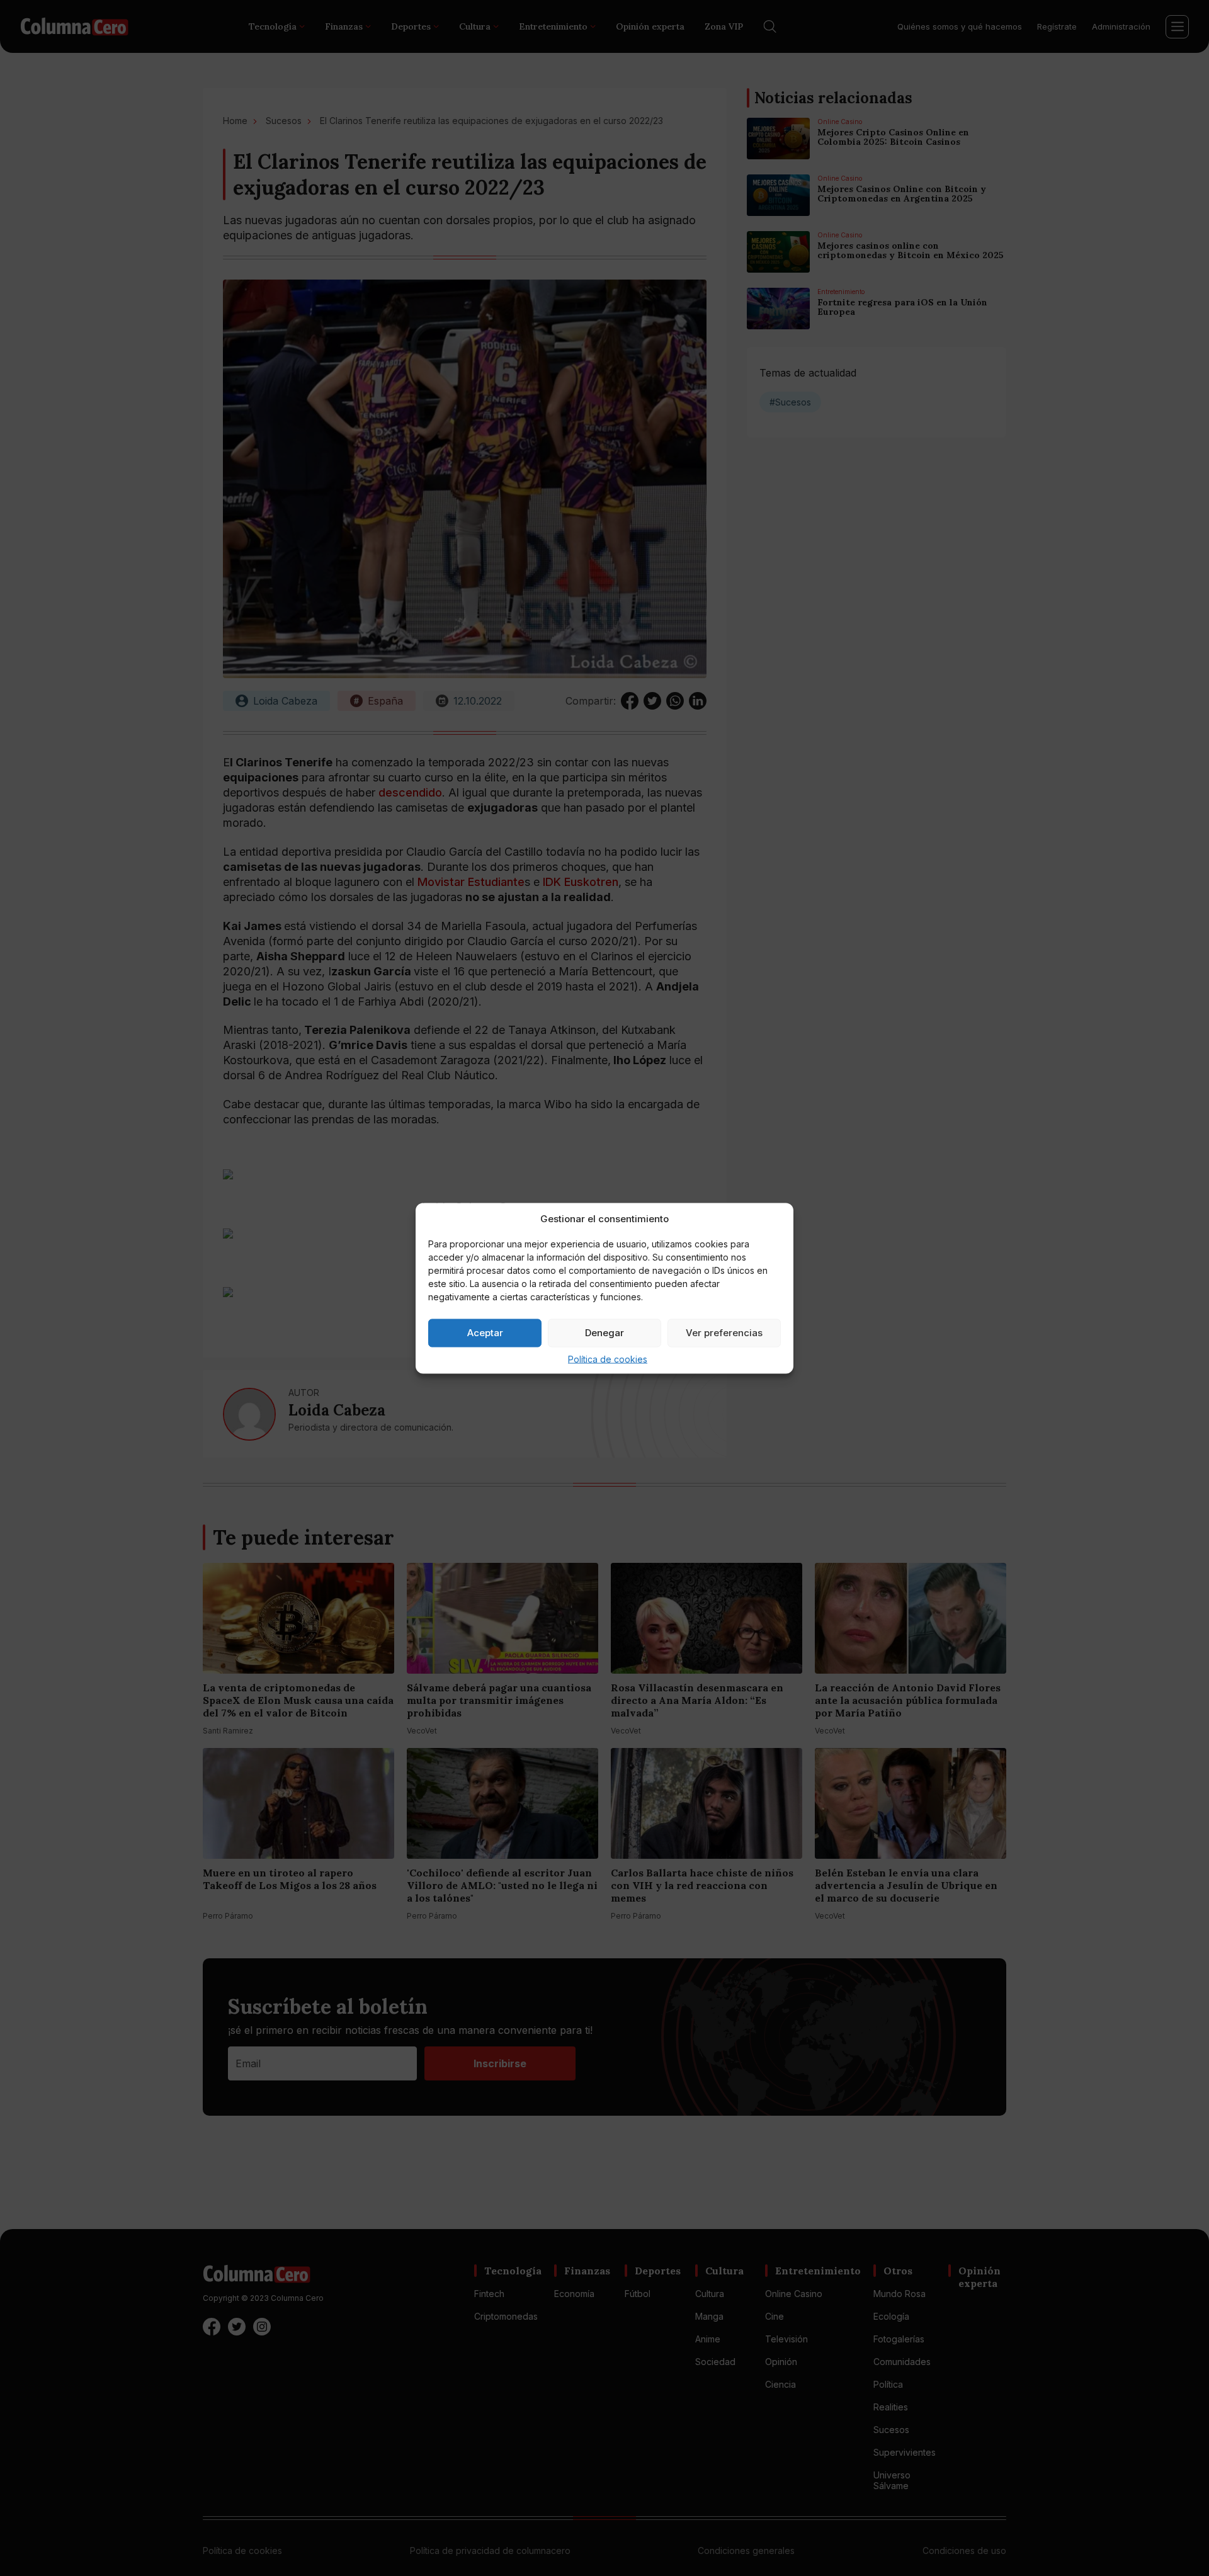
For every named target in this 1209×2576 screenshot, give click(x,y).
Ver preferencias (724, 1333)
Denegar (604, 1333)
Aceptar (485, 1333)
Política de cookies (608, 1359)
